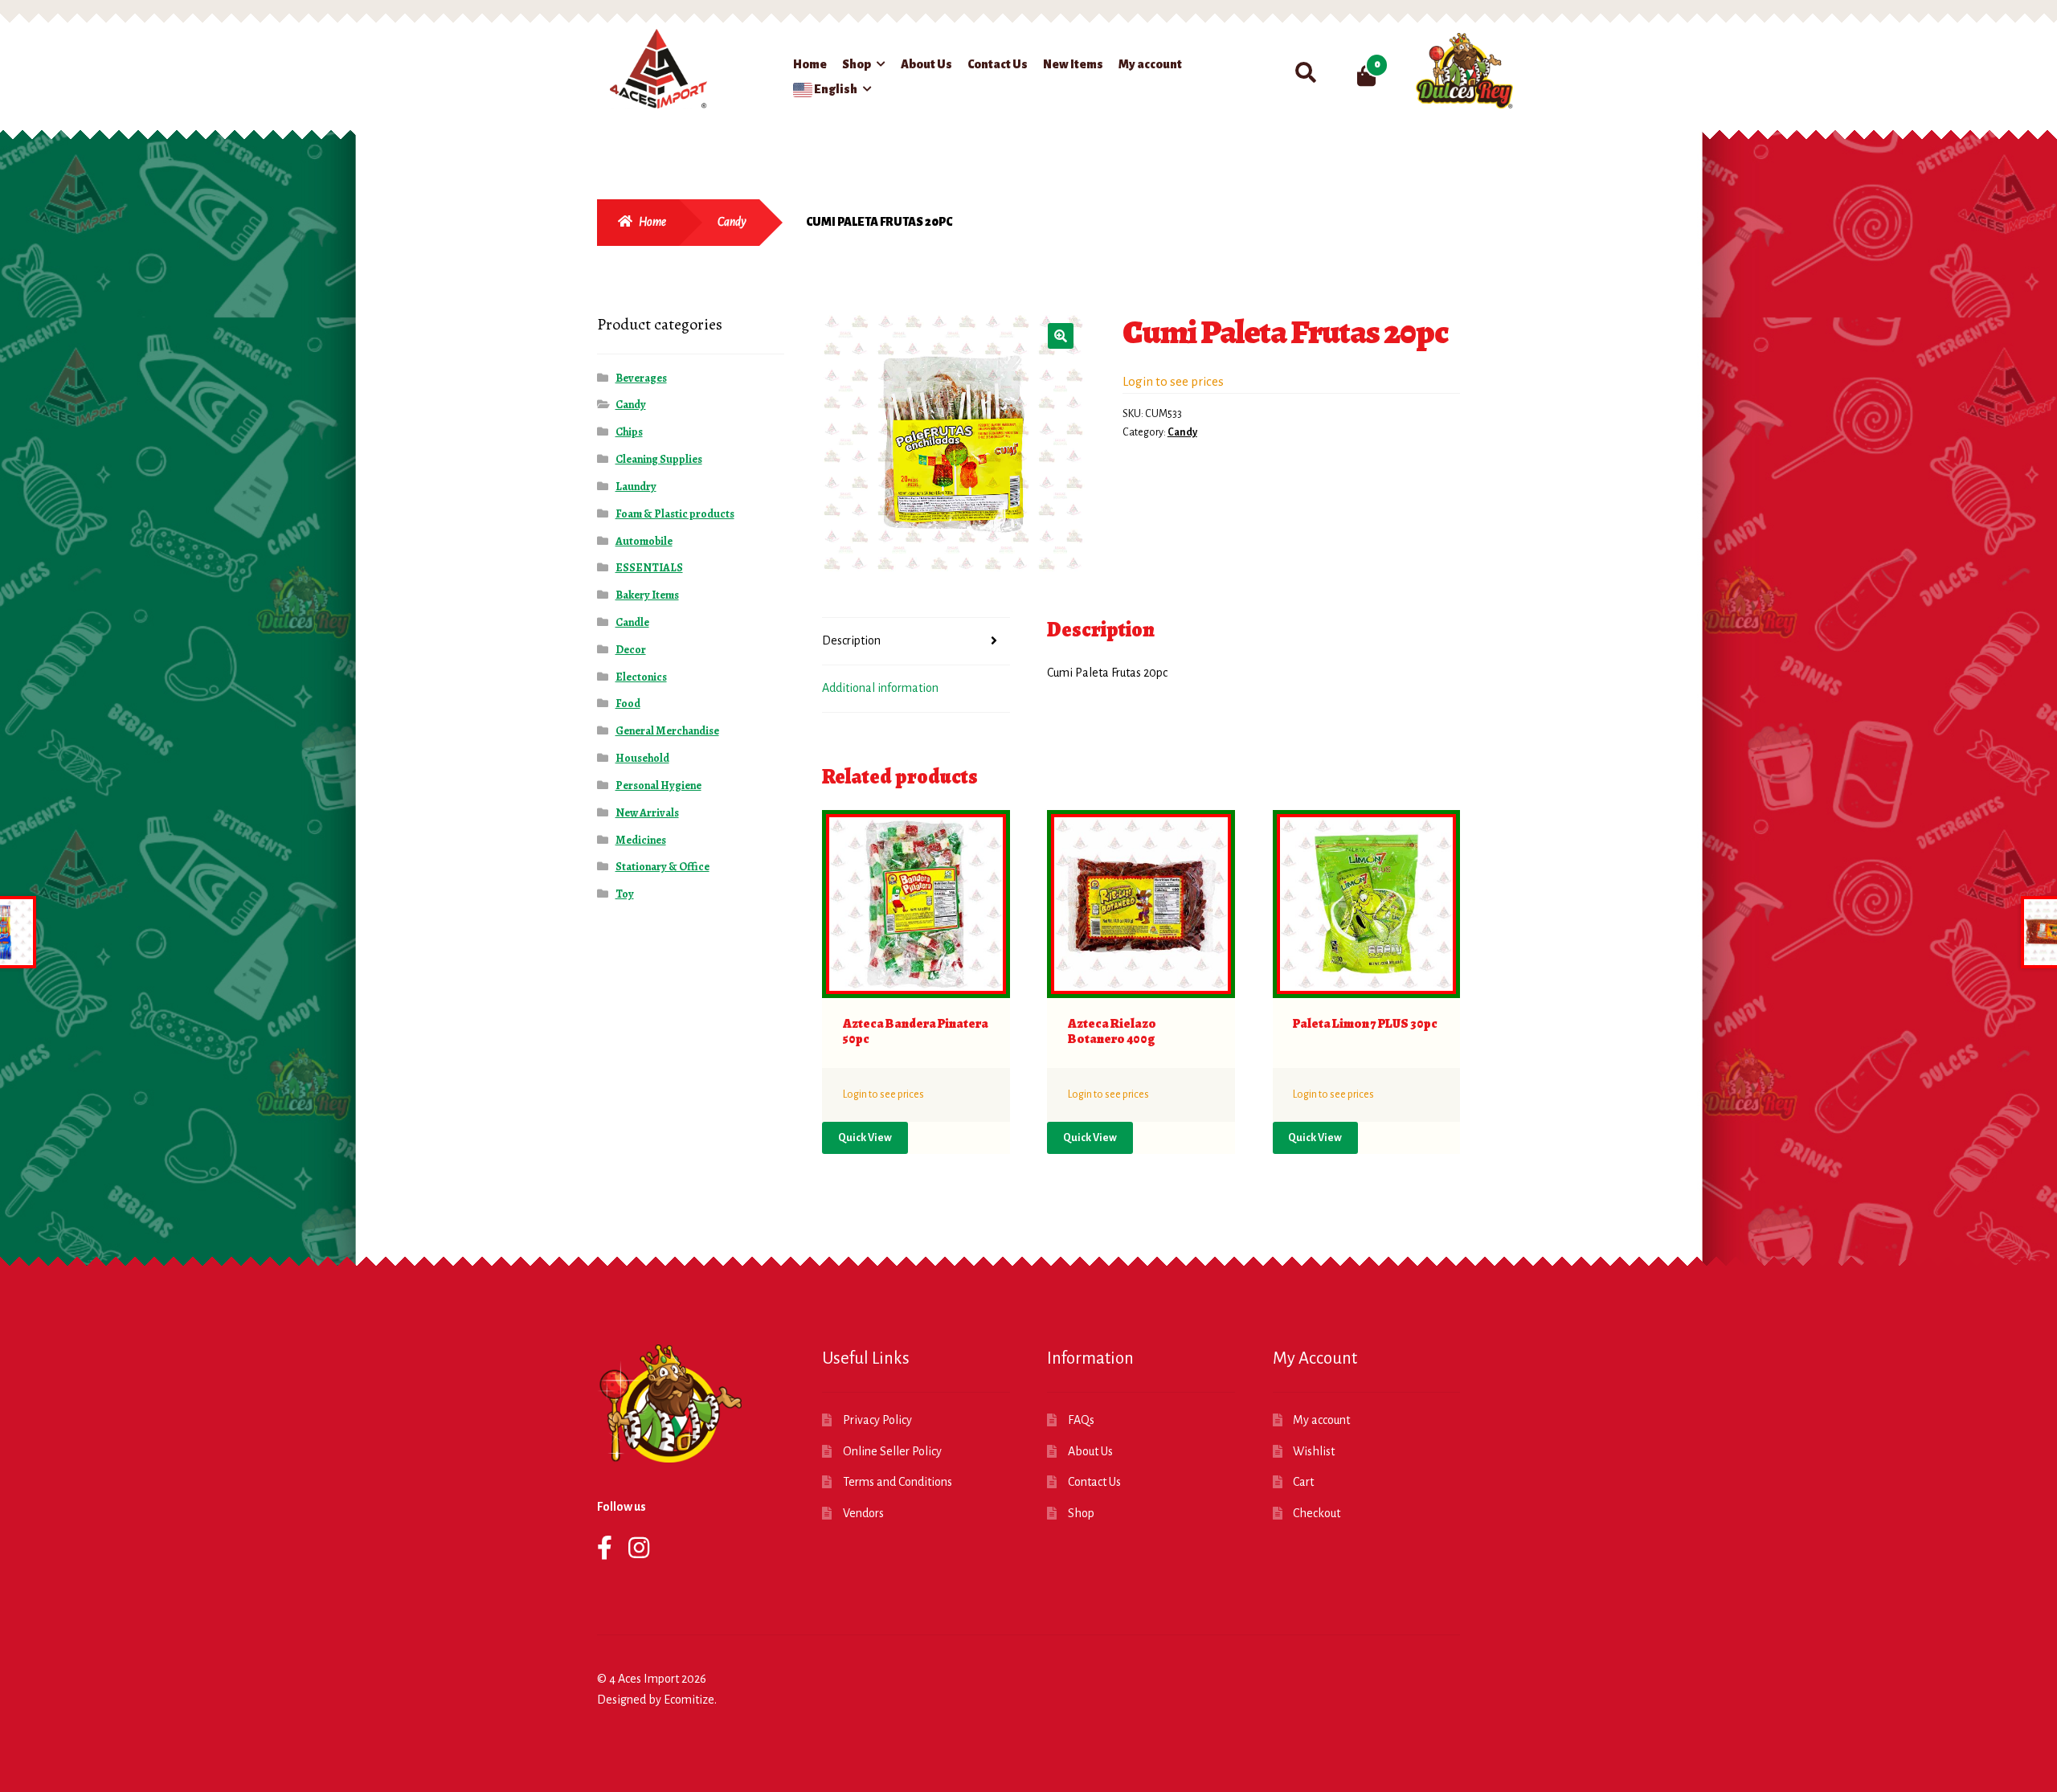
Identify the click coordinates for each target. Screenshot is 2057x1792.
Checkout (1317, 1513)
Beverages (641, 378)
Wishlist (1314, 1451)
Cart (1303, 1482)
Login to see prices (1173, 381)
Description (851, 640)
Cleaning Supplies (659, 459)
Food (628, 704)
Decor (631, 650)
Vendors (863, 1513)
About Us (926, 64)
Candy (732, 222)
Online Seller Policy (892, 1451)
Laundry (636, 487)
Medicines (641, 840)
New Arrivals (647, 813)
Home (810, 64)
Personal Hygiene (658, 786)
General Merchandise (667, 731)
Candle (632, 622)
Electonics (641, 677)
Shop (857, 64)
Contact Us (998, 64)
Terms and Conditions (898, 1482)
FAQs (1081, 1420)
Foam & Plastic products (675, 514)
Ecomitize (689, 1700)
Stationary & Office (662, 867)
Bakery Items (647, 595)
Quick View (865, 1138)
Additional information (880, 688)
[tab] (916, 642)
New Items (1073, 64)
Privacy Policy (877, 1420)
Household (642, 758)
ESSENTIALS (649, 568)
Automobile (644, 541)
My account (1150, 64)
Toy (625, 894)
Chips (629, 432)
